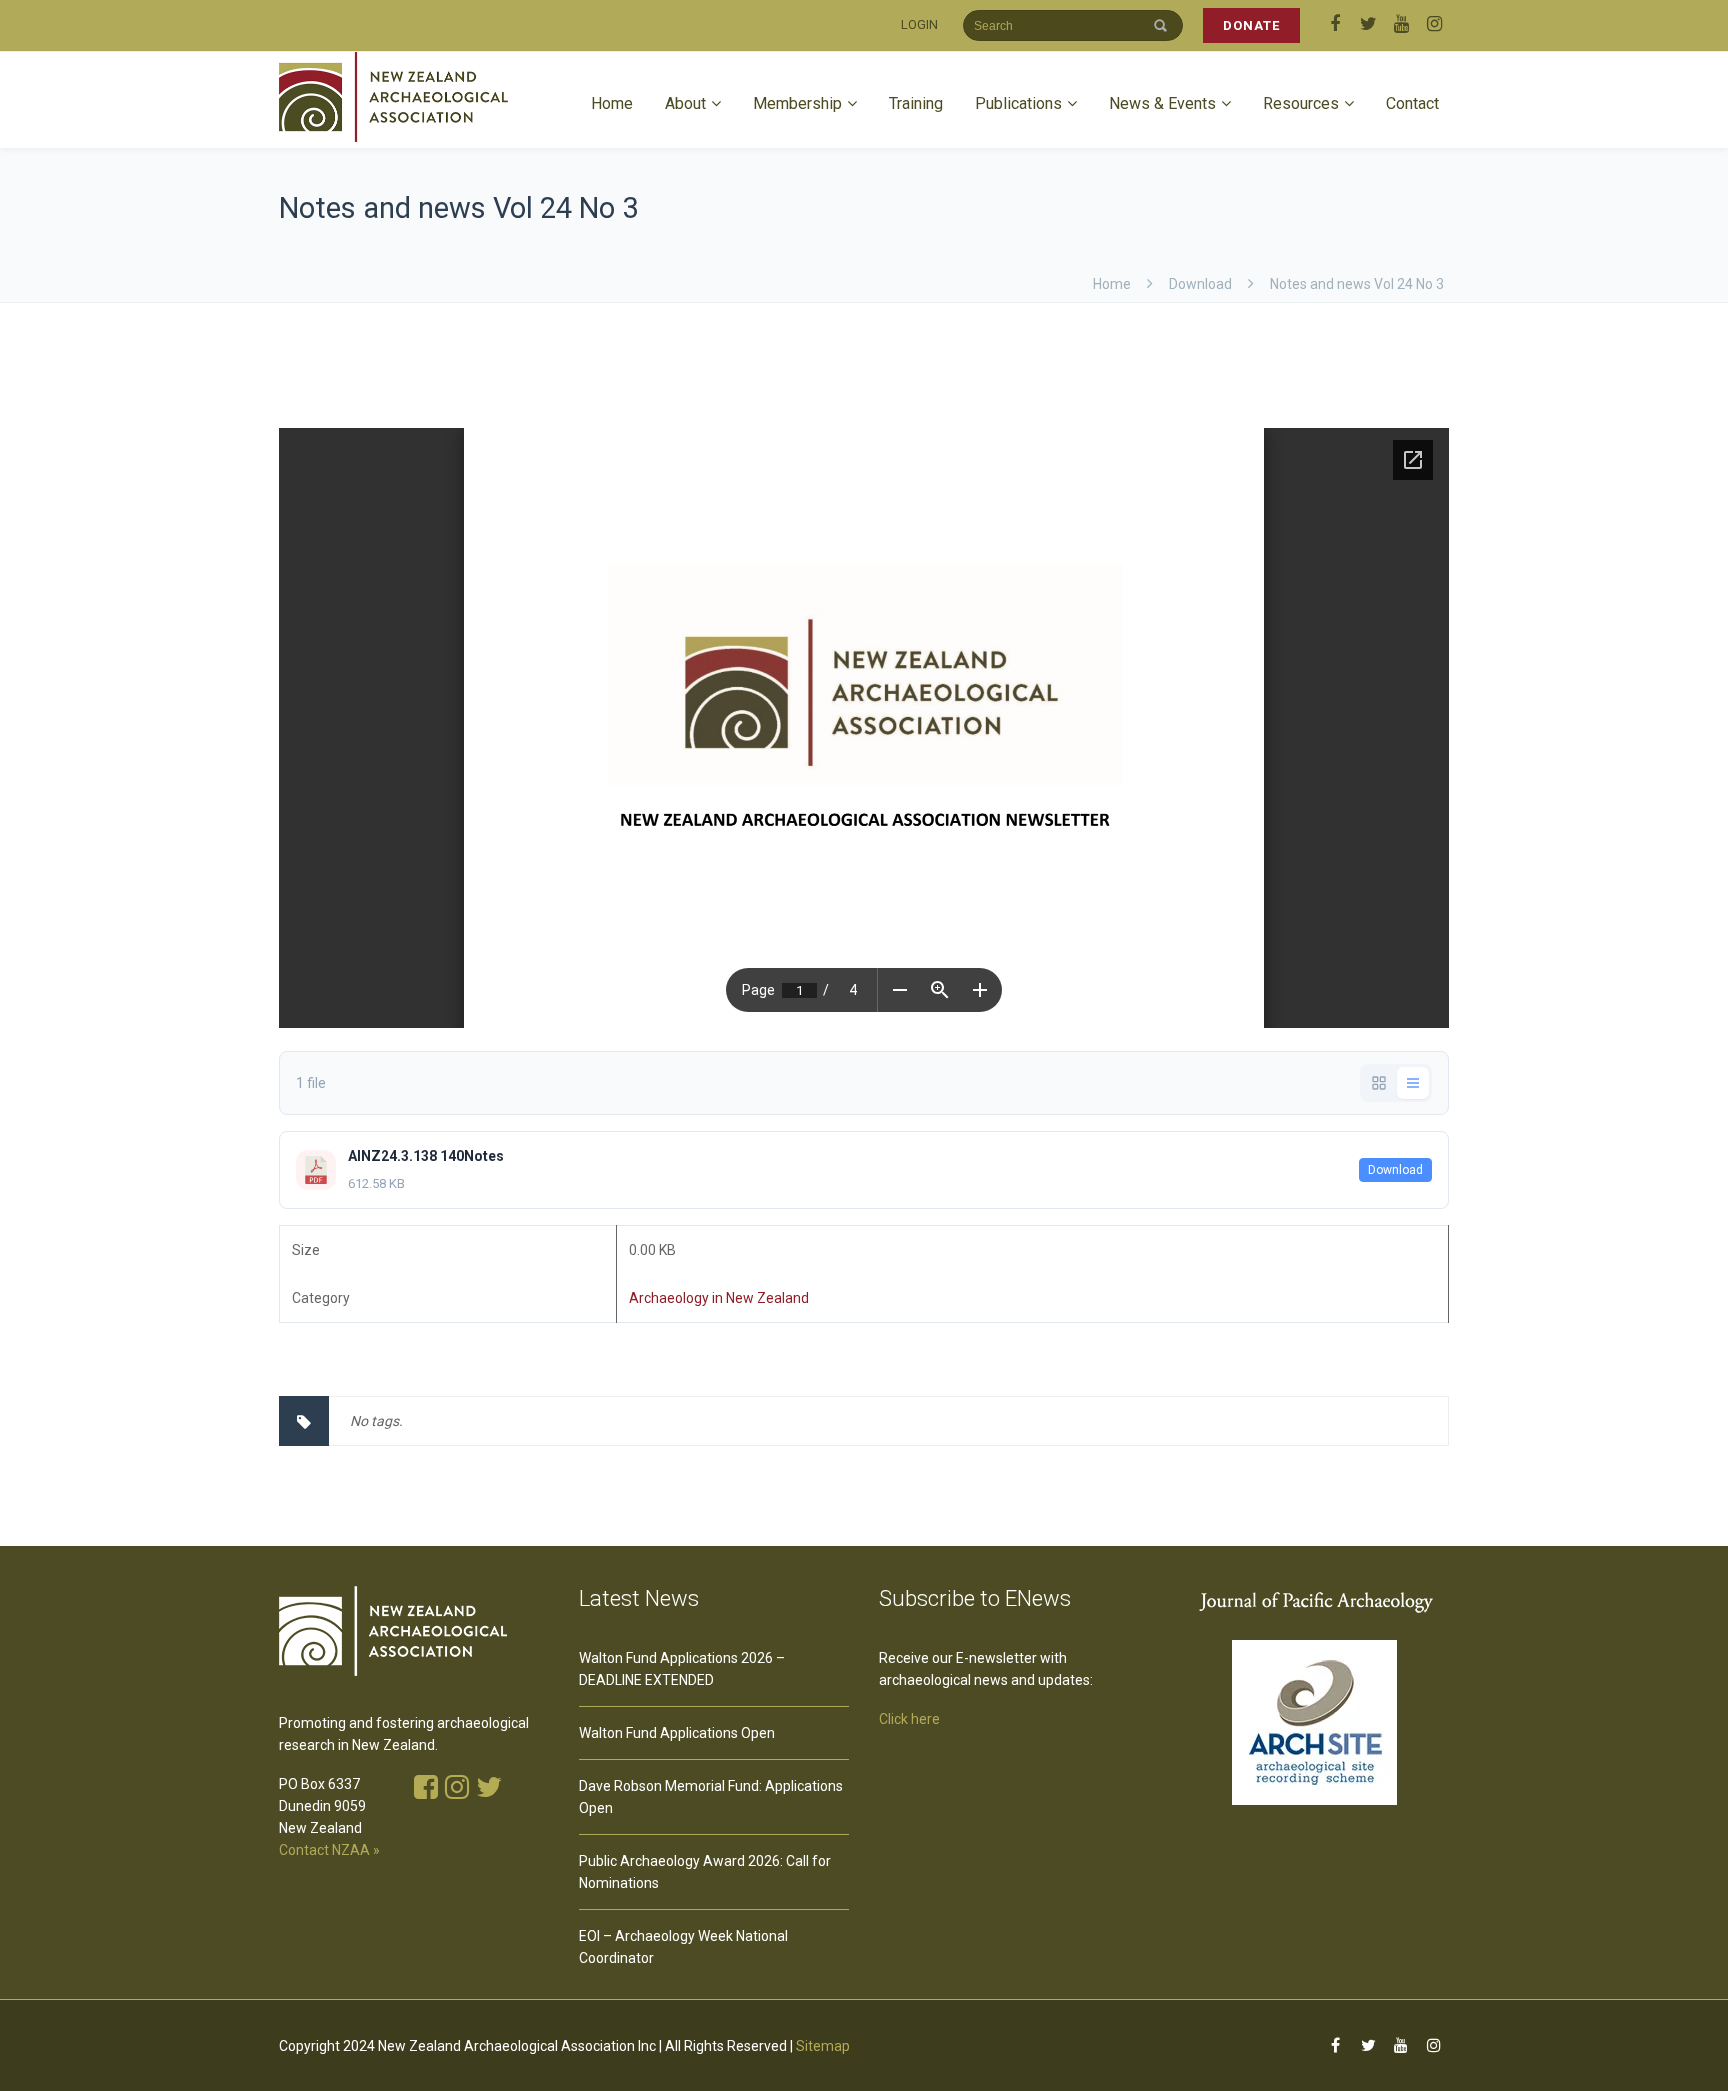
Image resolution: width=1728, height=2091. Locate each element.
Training (916, 103)
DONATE (1251, 25)
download (1200, 284)
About (685, 103)
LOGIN (919, 24)
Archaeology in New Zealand (719, 1298)
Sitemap (823, 2046)
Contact (1412, 103)
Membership (797, 103)
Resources (1301, 103)
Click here (909, 1719)
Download (1395, 1170)
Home (612, 103)
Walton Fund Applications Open (677, 1733)
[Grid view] (1379, 1083)
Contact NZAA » (329, 1850)
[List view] (1413, 1083)
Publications (1018, 103)
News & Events (1162, 103)
